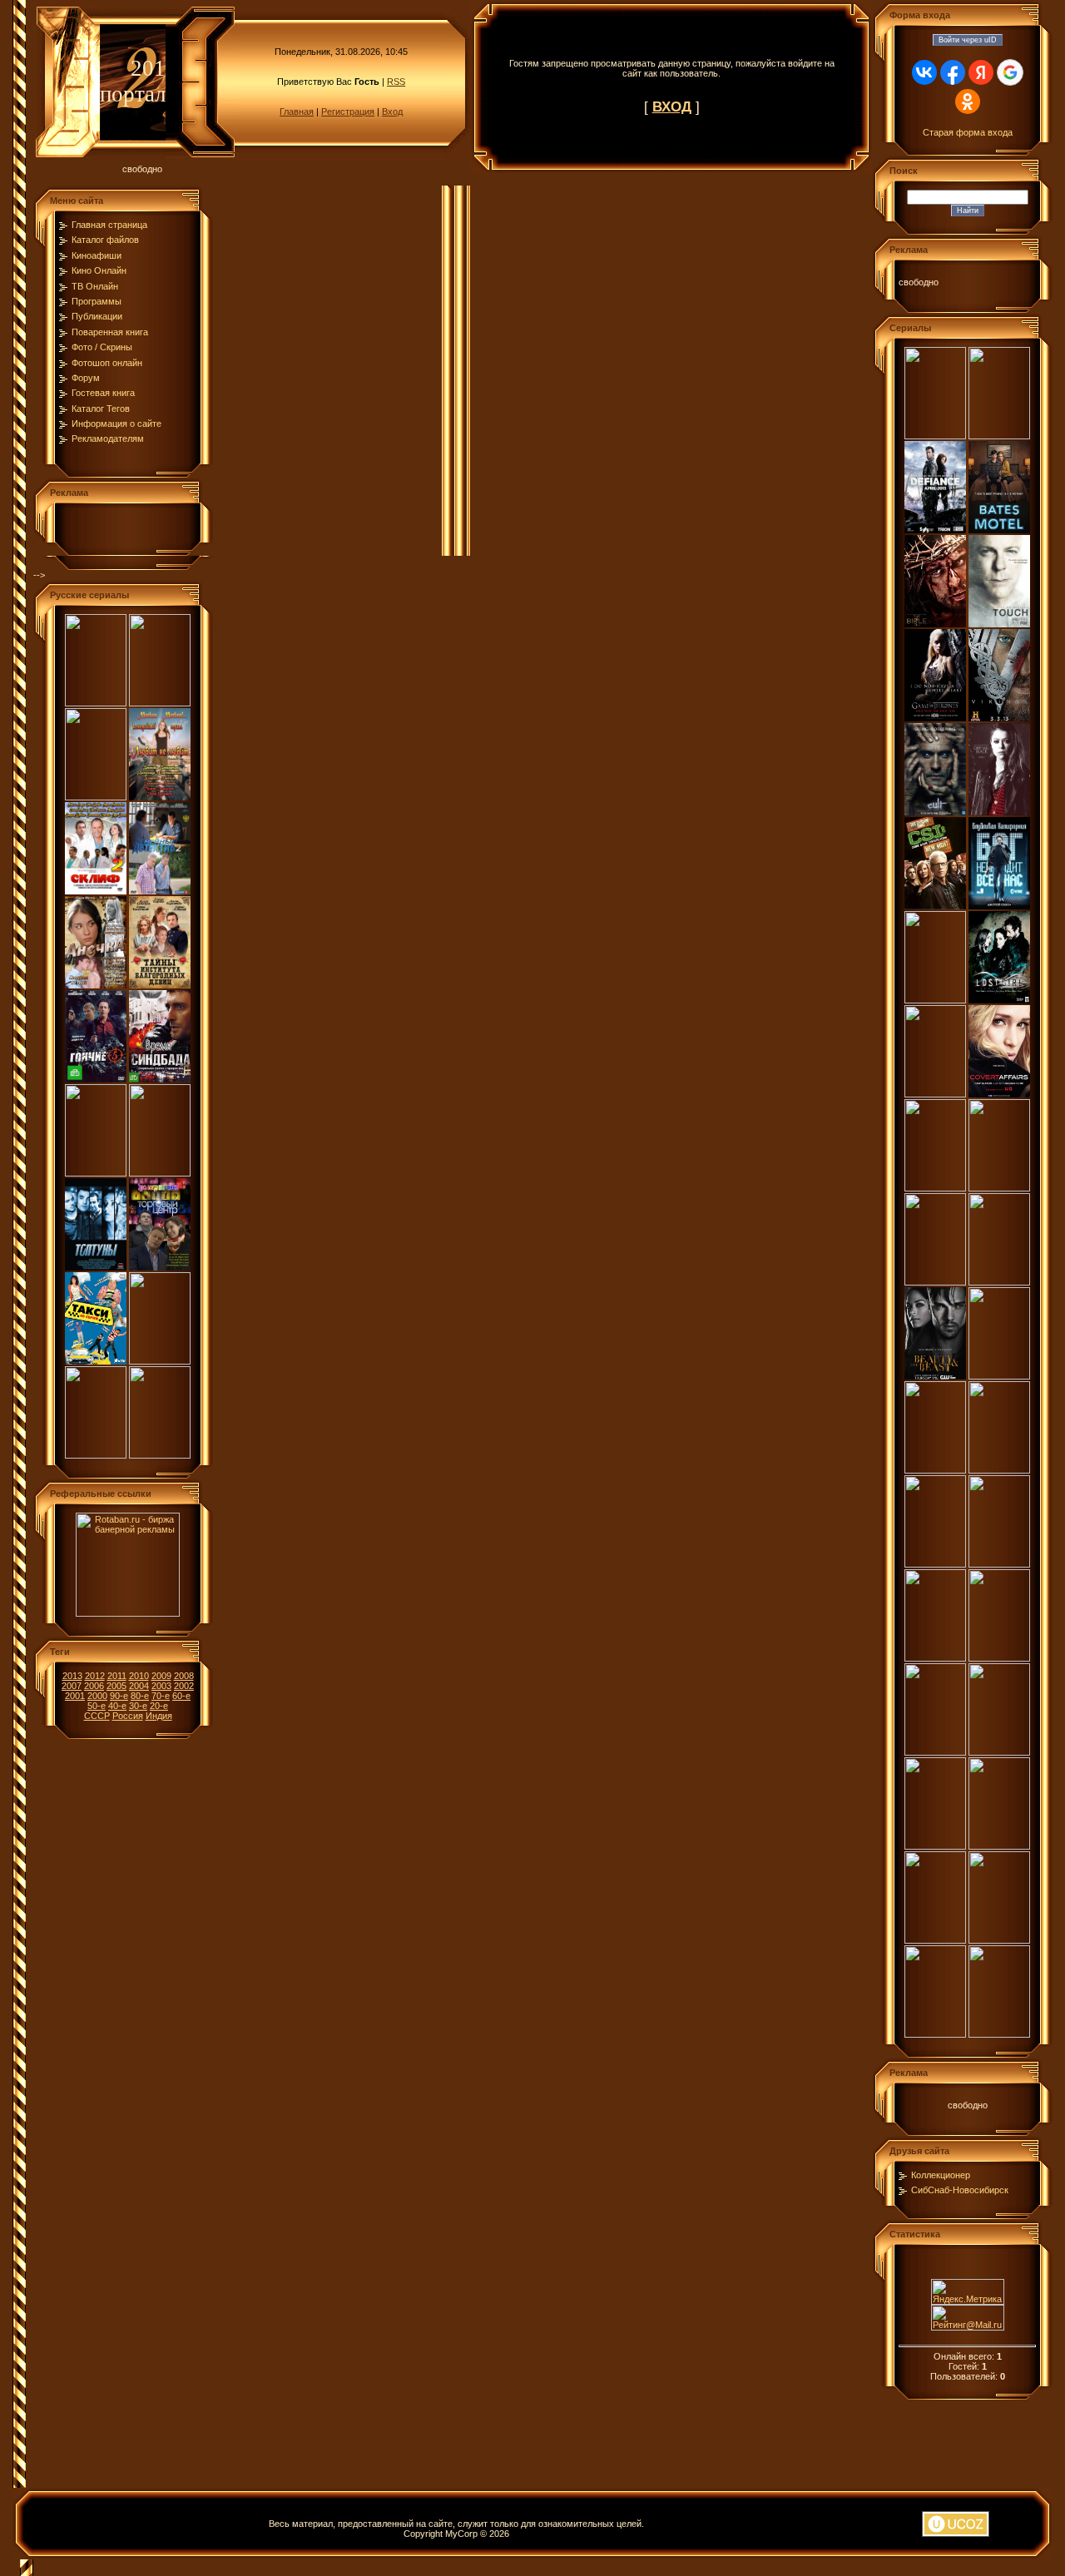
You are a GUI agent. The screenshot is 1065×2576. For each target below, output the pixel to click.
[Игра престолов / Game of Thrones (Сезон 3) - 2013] (935, 718)
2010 (139, 1676)
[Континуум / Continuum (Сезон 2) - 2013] (999, 436)
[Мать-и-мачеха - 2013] (96, 1173)
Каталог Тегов (101, 409)
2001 (75, 1696)
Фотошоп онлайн (107, 363)
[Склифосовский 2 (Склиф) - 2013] (96, 891)
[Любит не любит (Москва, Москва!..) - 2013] (160, 797)
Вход (392, 111)
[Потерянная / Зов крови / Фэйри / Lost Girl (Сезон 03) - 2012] (999, 1000)
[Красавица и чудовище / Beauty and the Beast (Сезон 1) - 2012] (935, 1376)
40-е (117, 1706)
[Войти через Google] (1010, 72)
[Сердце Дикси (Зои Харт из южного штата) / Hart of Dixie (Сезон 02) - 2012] (999, 1564)
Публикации (97, 316)
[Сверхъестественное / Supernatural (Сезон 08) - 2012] (935, 1658)
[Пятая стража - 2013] (160, 1361)
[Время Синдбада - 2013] (160, 1079)
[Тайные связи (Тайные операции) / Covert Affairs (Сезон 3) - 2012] (999, 1094)
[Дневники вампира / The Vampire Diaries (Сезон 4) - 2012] (999, 1658)
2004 (139, 1686)
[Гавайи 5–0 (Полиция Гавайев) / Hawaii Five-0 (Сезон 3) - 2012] (999, 1752)
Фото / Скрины (102, 347)
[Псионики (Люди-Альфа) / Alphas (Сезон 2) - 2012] (999, 1188)
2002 (184, 1686)
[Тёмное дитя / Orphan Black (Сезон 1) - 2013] (999, 812)
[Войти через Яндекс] (981, 72)
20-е (159, 1706)
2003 (161, 1686)
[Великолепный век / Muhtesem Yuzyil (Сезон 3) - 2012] (935, 1846)
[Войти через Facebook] (953, 72)
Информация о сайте (116, 424)
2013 (72, 1676)
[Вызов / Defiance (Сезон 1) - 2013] (935, 530)
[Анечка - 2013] (96, 985)
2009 (161, 1676)
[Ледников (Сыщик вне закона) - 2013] (160, 1173)
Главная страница (109, 225)
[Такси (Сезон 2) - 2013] (96, 1361)
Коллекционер (941, 2175)
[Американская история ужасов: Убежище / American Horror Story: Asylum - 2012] (935, 1470)
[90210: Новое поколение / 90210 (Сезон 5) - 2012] (935, 1564)
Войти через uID (968, 40)
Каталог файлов (105, 240)
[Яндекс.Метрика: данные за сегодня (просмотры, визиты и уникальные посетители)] (968, 2292)
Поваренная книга (110, 332)
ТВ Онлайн (95, 286)
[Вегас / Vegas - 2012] (999, 1470)
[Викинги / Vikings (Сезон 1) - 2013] (999, 718)
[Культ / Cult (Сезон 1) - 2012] (935, 812)
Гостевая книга (103, 393)
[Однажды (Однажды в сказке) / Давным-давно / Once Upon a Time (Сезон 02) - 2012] (935, 1940)
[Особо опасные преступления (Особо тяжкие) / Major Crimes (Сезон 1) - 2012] (999, 1282)
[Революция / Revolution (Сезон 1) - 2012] (999, 1940)
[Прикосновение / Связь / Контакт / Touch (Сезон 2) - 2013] (999, 624)
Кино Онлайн (99, 270)
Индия (159, 1716)
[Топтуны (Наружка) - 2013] (96, 1267)
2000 (97, 1696)
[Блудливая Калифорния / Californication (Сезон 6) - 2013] (999, 906)
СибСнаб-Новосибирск (960, 2190)
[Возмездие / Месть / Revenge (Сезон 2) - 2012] (999, 1376)
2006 (94, 1686)
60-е (181, 1696)
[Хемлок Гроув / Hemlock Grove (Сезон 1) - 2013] (935, 436)
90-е (119, 1696)
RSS (396, 82)
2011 (117, 1676)
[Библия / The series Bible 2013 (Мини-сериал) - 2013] (935, 624)
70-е (161, 1696)
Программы (97, 301)
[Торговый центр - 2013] (160, 1267)
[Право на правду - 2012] (96, 1455)
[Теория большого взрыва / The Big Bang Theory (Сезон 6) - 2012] (999, 2034)
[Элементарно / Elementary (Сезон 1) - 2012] (935, 1282)
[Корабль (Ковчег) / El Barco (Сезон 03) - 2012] (935, 1000)
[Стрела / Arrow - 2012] (935, 1094)
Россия (128, 1716)
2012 (95, 1676)
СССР (97, 1716)
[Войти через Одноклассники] (968, 102)
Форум (86, 378)
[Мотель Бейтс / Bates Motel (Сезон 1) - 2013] (999, 530)
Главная (297, 111)
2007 (72, 1686)
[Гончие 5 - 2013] (96, 1079)
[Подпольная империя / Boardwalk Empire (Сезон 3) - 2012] (999, 1846)
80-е (140, 1696)
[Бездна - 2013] (96, 703)
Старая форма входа (968, 132)
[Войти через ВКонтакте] (924, 72)
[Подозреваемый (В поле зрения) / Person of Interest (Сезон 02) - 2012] (935, 2034)
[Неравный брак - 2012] (160, 1455)
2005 (116, 1686)
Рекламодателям (108, 438)
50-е (97, 1706)
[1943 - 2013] (96, 797)
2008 (184, 1676)
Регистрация (348, 111)
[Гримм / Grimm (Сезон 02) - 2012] (935, 1188)
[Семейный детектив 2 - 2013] (160, 891)
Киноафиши (97, 255)
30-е (138, 1706)
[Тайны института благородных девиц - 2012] (160, 985)
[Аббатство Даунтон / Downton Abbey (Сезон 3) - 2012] (935, 1752)
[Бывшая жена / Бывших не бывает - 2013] (160, 703)
